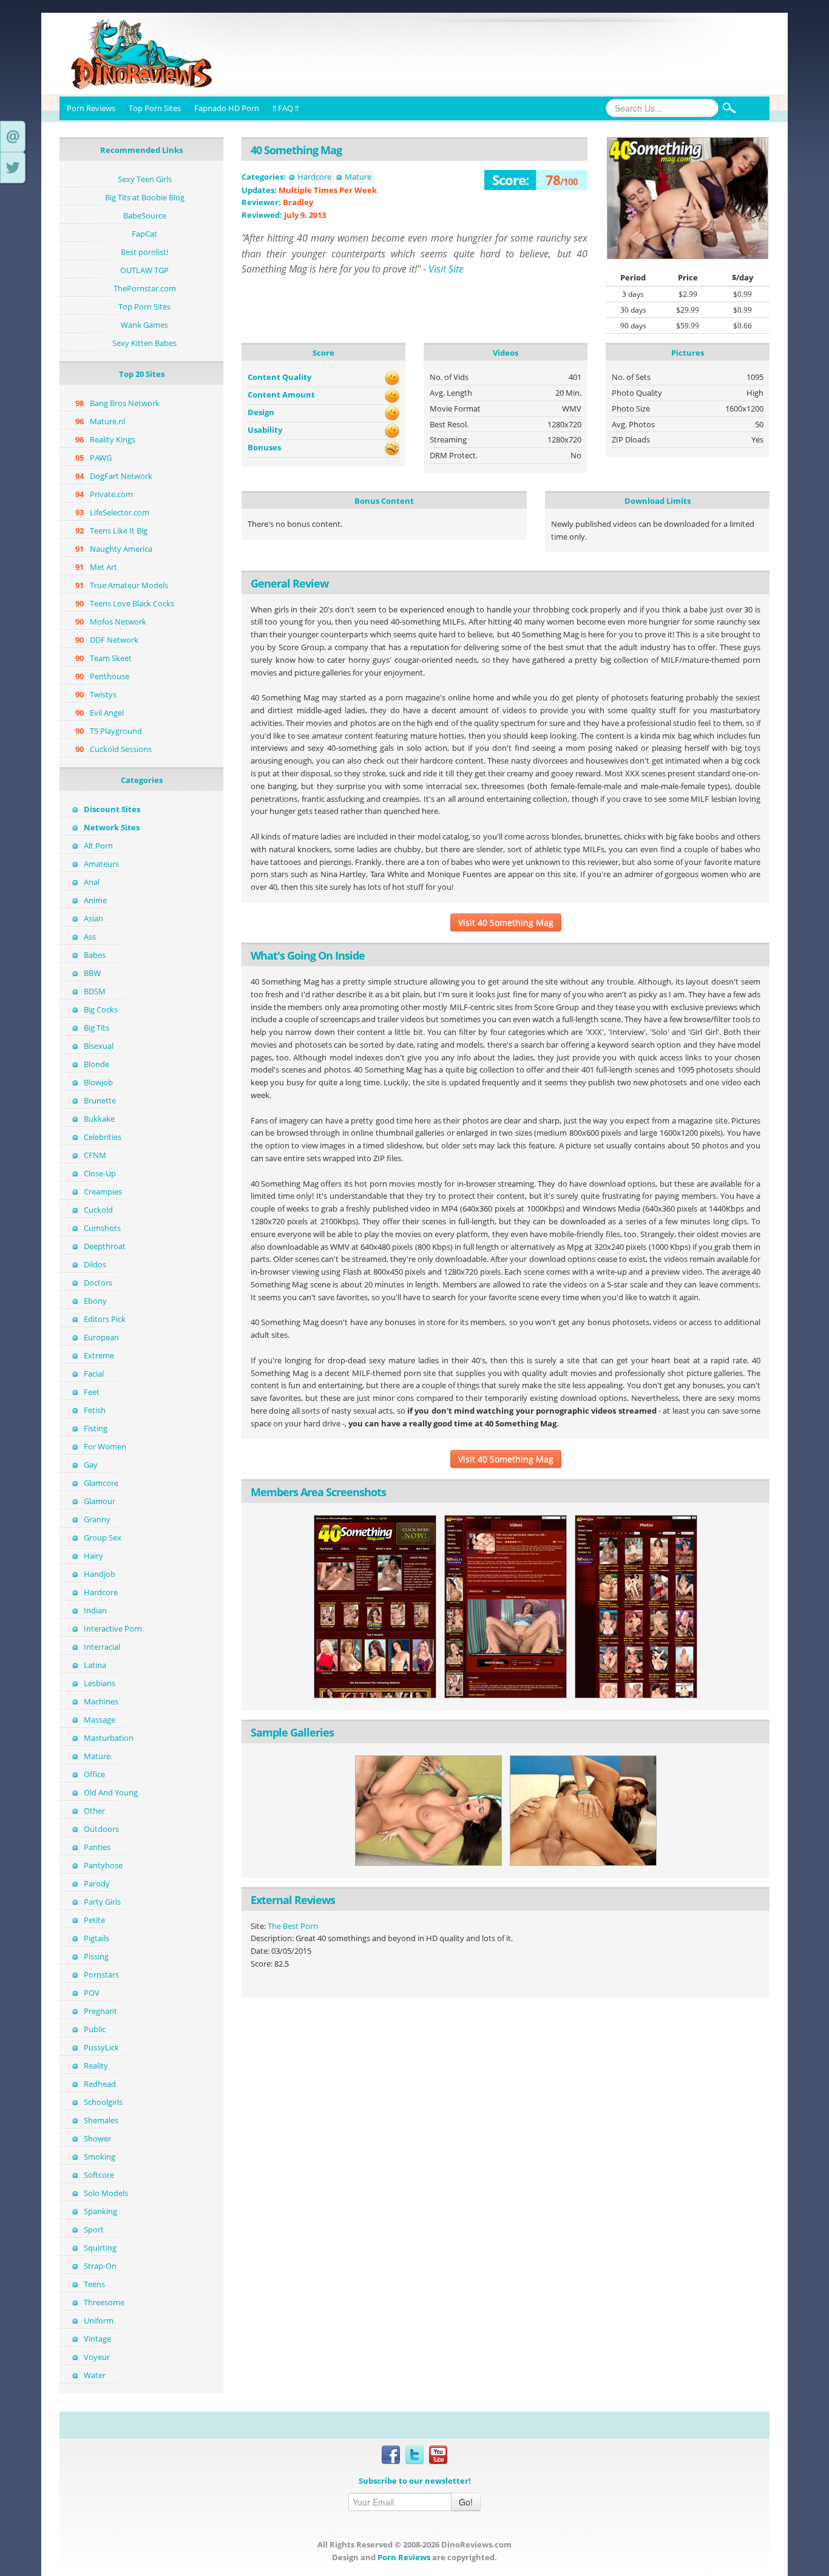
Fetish (95, 1410)
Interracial (102, 1647)
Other (94, 1811)
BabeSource (145, 215)
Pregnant (100, 2011)
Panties (97, 1847)
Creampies (103, 1191)
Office (94, 1774)
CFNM (95, 1155)
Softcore (99, 2175)
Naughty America (121, 549)
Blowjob (98, 1082)
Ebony (95, 1301)
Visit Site (446, 269)
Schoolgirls (103, 2102)
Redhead (100, 2084)
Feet (92, 1392)
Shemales (101, 2120)
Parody (97, 1883)
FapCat (144, 234)
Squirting (100, 2248)
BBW (92, 973)
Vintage (97, 2339)
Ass (90, 937)
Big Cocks (101, 1009)
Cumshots (102, 1228)
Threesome (104, 2302)
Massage (100, 1720)
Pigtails (96, 1938)
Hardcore (101, 1592)
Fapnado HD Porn (227, 108)
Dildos (95, 1264)
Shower (97, 2138)
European (101, 1337)
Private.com (111, 494)
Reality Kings (113, 439)
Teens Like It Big (119, 530)
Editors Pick (105, 1319)
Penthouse (110, 676)
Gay (91, 1465)
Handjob (100, 1574)
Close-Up (100, 1173)
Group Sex (103, 1537)
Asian (93, 918)
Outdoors (101, 1829)
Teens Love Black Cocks (132, 603)
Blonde (96, 1064)
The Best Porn (293, 1926)
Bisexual (99, 1046)
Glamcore (101, 1483)
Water (95, 2375)
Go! (466, 2502)
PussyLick (101, 2047)
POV (92, 1993)
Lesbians (100, 1683)
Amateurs (101, 864)
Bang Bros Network (125, 403)
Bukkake (99, 1119)
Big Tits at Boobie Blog (145, 197)
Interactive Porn (113, 1629)
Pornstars (101, 1974)
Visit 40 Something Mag (506, 922)
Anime (95, 900)
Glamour (100, 1501)
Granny (97, 1519)
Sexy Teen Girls (145, 179)
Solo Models (106, 2193)
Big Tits (96, 1028)
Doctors (98, 1283)
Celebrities (103, 1137)
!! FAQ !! (286, 108)
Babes (95, 955)
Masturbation (109, 1738)
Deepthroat (105, 1246)
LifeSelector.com (120, 512)
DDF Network (114, 640)
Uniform (99, 2320)
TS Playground (116, 731)
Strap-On (100, 2266)
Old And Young (111, 1792)
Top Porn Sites (155, 108)
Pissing (96, 1956)
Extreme (99, 1355)
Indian (95, 1610)
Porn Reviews (91, 108)
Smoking (100, 2157)
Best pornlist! (144, 252)
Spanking (100, 2211)
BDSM (95, 991)
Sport (94, 2229)
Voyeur (97, 2357)
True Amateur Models (129, 585)
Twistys (103, 694)
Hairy (93, 1556)
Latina (95, 1665)
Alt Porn (98, 846)
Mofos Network (118, 622)
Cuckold (98, 1210)
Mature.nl (107, 421)
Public (95, 2029)
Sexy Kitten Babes (144, 343)
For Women (105, 1446)
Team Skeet (111, 658)
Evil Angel (107, 713)
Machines (101, 1701)
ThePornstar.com (145, 288)
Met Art (103, 567)
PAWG (101, 458)
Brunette (100, 1100)
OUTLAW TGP (144, 270)
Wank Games (144, 325)
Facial (94, 1374)
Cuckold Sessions (121, 749)
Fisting (96, 1428)
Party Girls (102, 1902)
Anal (92, 882)
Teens (94, 2284)
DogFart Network (121, 476)
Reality (96, 2066)
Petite (94, 1920)
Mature (97, 1756)
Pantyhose (103, 1865)
